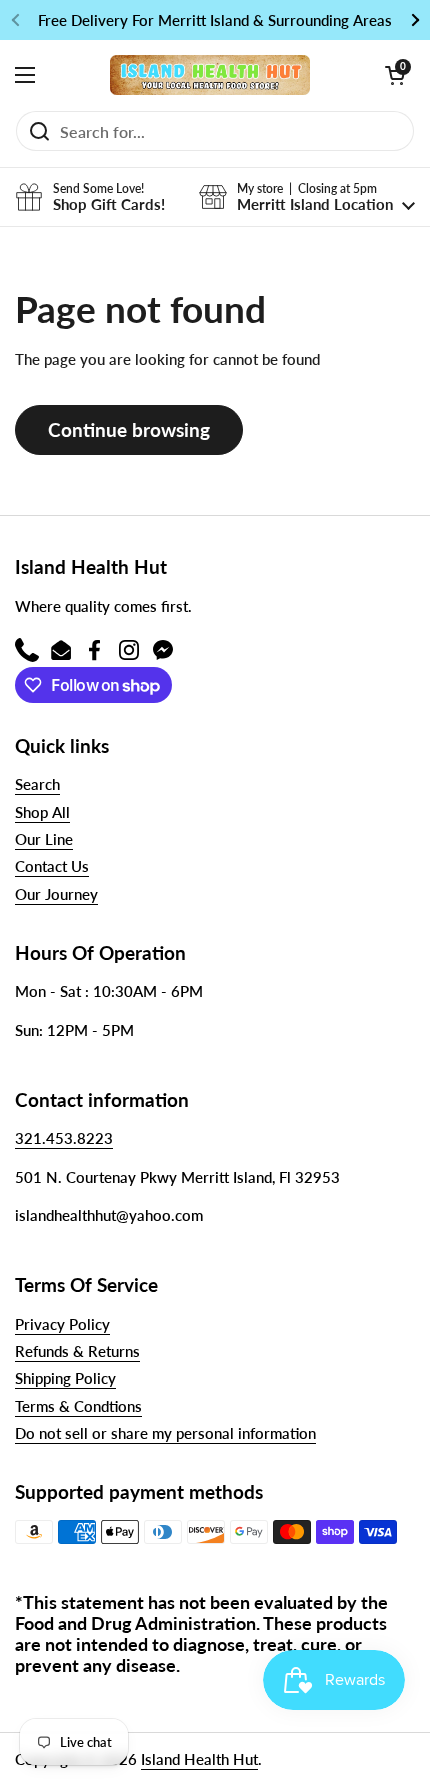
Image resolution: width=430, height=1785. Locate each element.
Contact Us (52, 866)
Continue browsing (129, 429)
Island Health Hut (199, 1759)
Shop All (42, 812)
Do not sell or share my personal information (165, 1433)
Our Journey (56, 894)
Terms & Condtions (78, 1406)
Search (37, 784)
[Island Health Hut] (210, 75)
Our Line (44, 839)
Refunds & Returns (77, 1351)
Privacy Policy (62, 1324)
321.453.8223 (64, 1138)
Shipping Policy (65, 1378)
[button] (395, 75)
